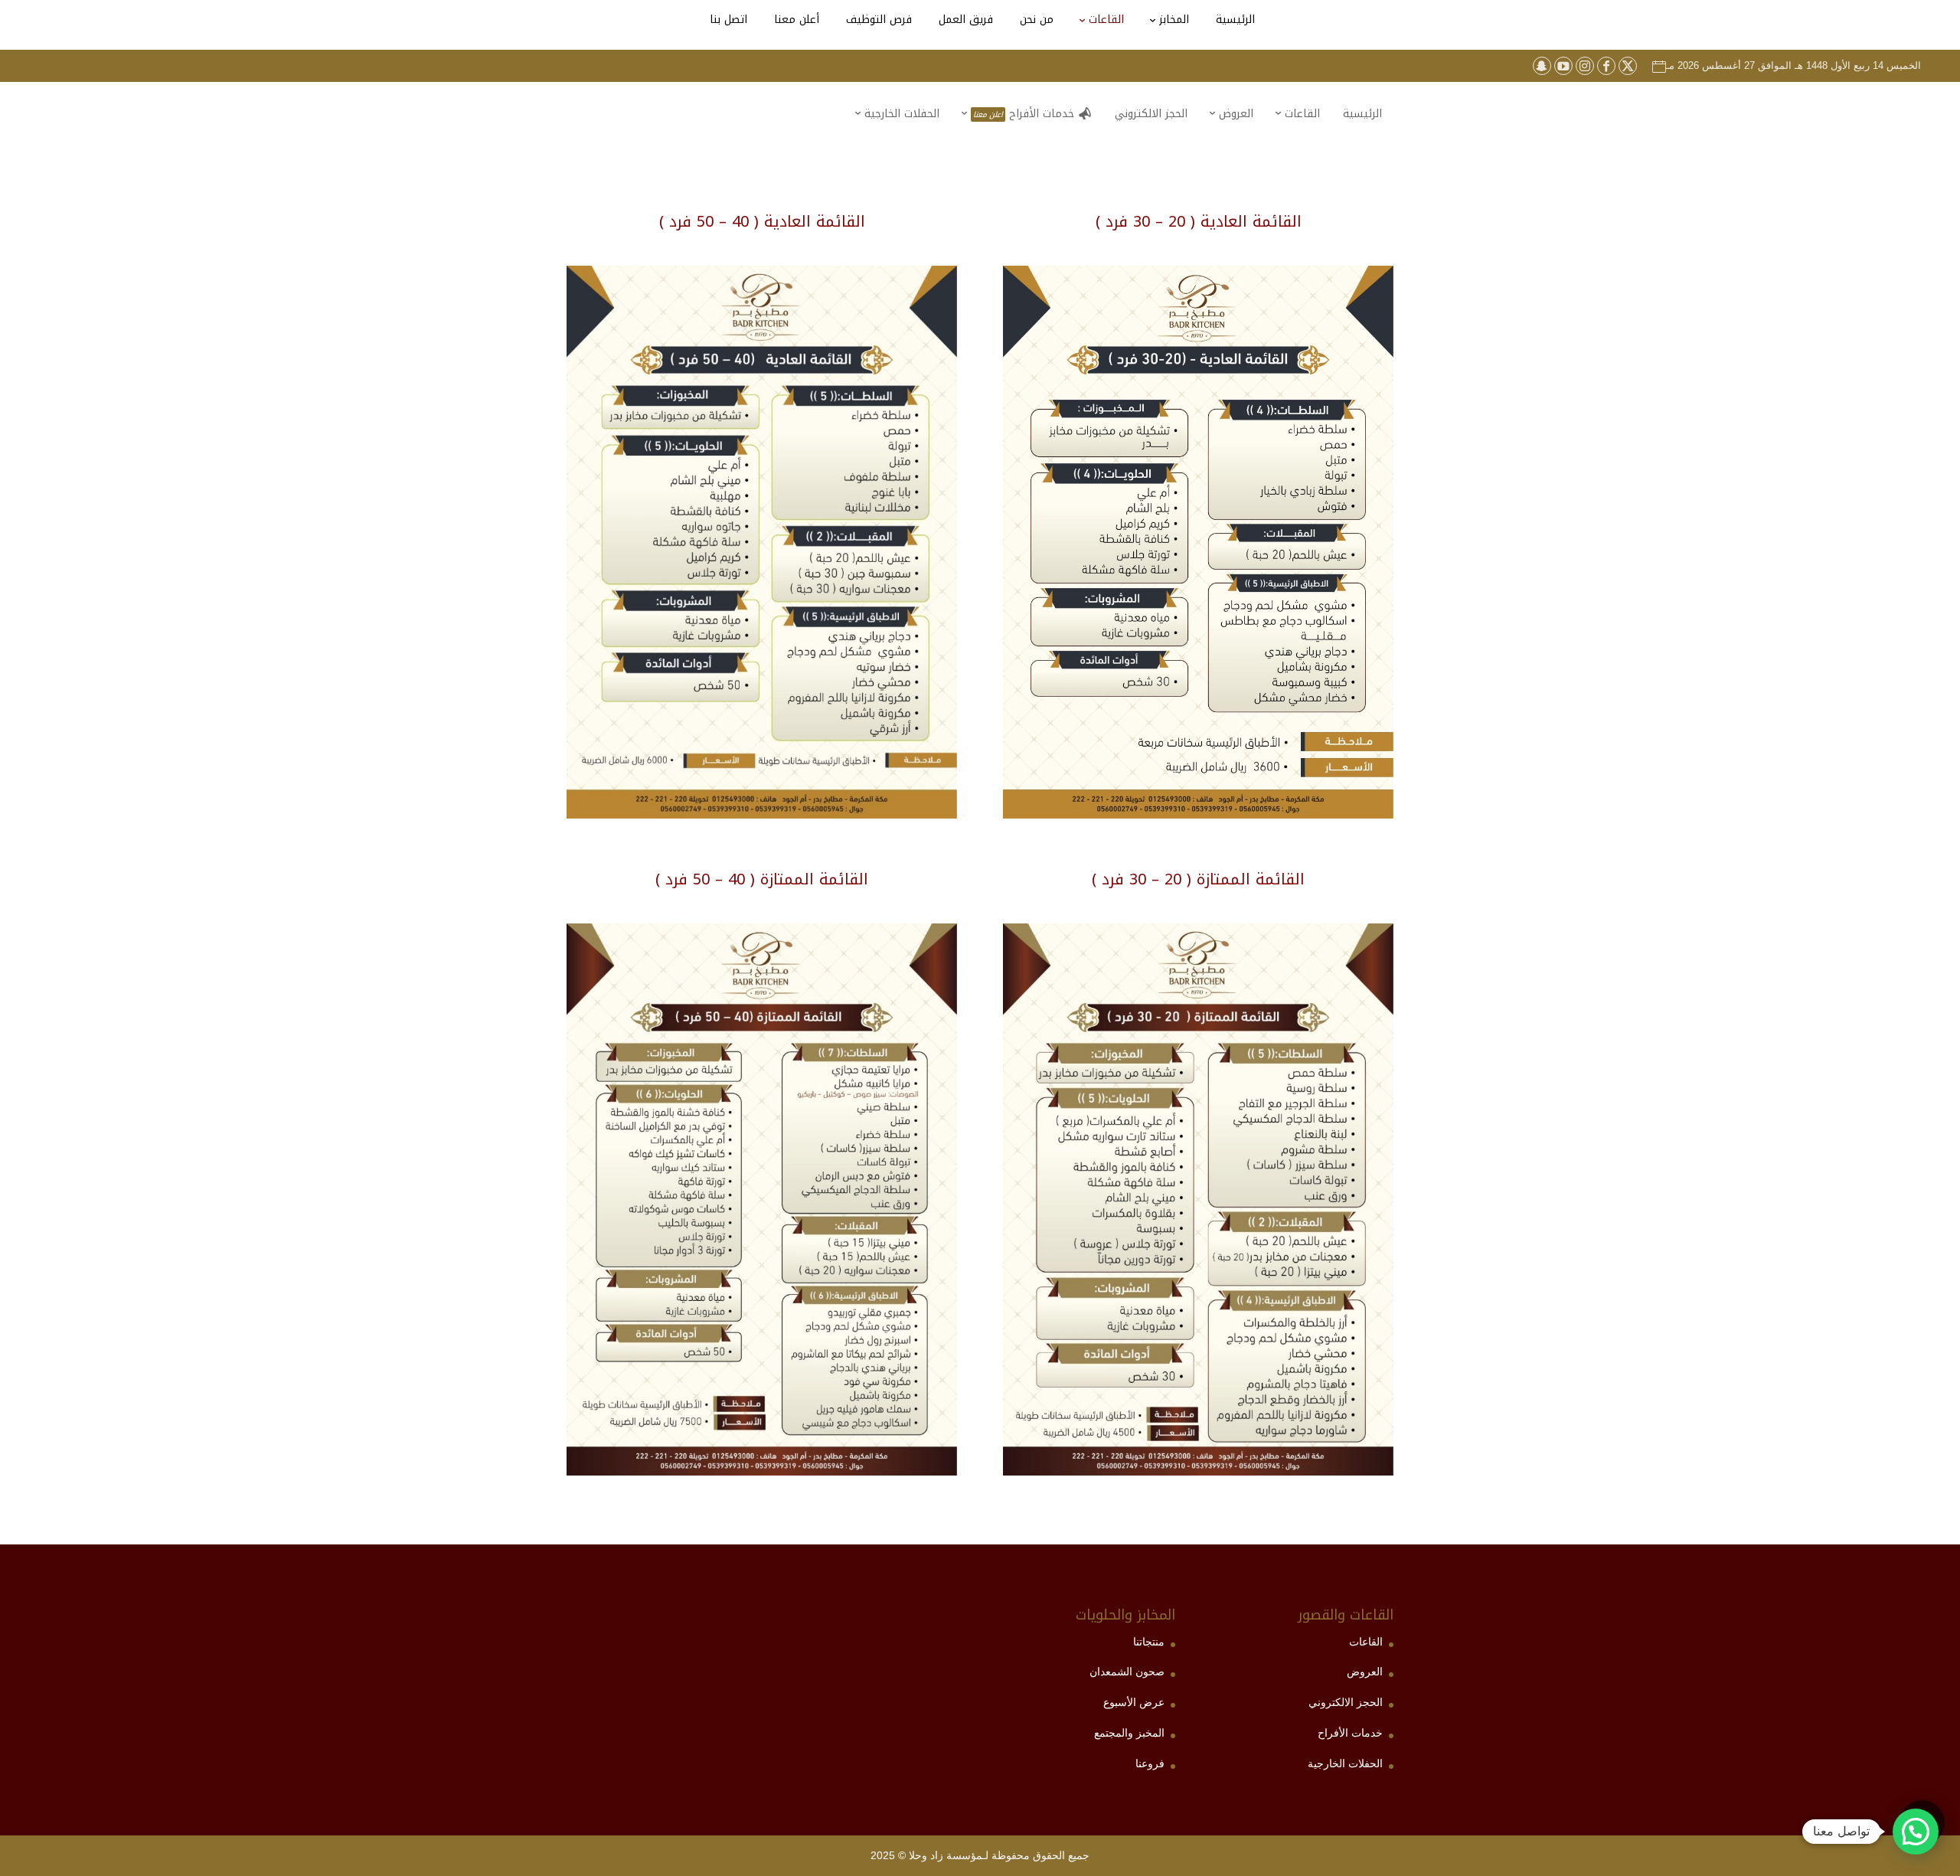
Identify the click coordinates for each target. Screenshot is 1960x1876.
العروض (1365, 1672)
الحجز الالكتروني (1346, 1702)
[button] (1922, 1774)
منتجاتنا (1149, 1642)
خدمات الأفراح (1350, 1733)
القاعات (1366, 1642)
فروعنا (1150, 1763)
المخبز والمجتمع (1129, 1733)
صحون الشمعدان (1127, 1672)
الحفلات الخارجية (1345, 1763)
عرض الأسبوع (1134, 1702)
